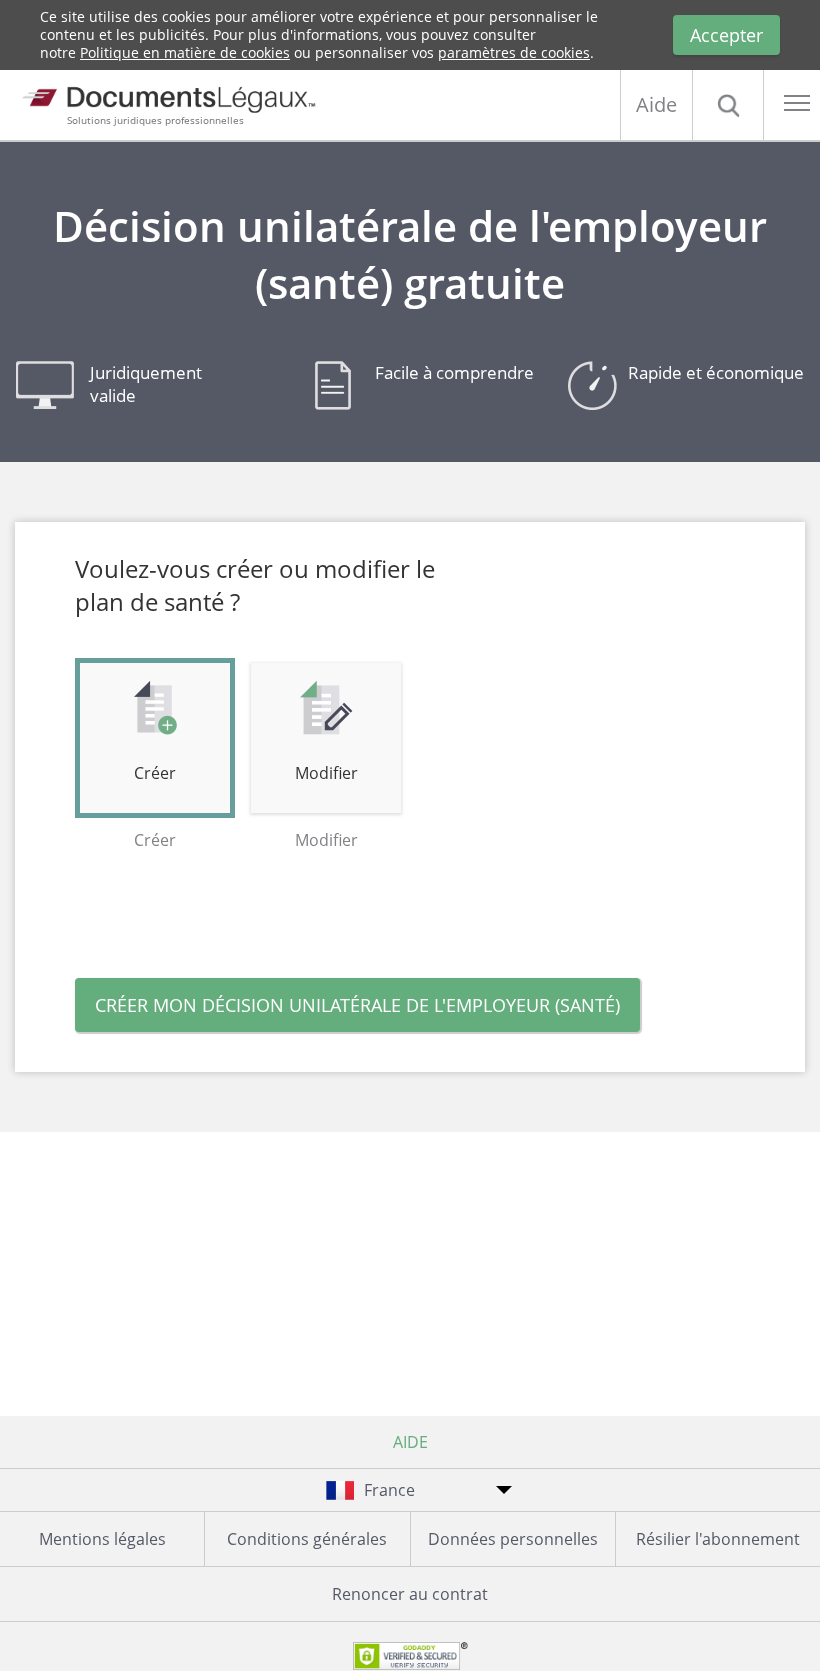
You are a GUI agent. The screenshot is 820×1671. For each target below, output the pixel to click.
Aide (656, 104)
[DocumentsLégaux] (165, 93)
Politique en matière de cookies (185, 52)
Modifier (326, 773)
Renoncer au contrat (410, 1594)
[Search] (728, 105)
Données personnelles (513, 1539)
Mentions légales (102, 1539)
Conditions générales (307, 1539)
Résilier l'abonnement (718, 1539)
